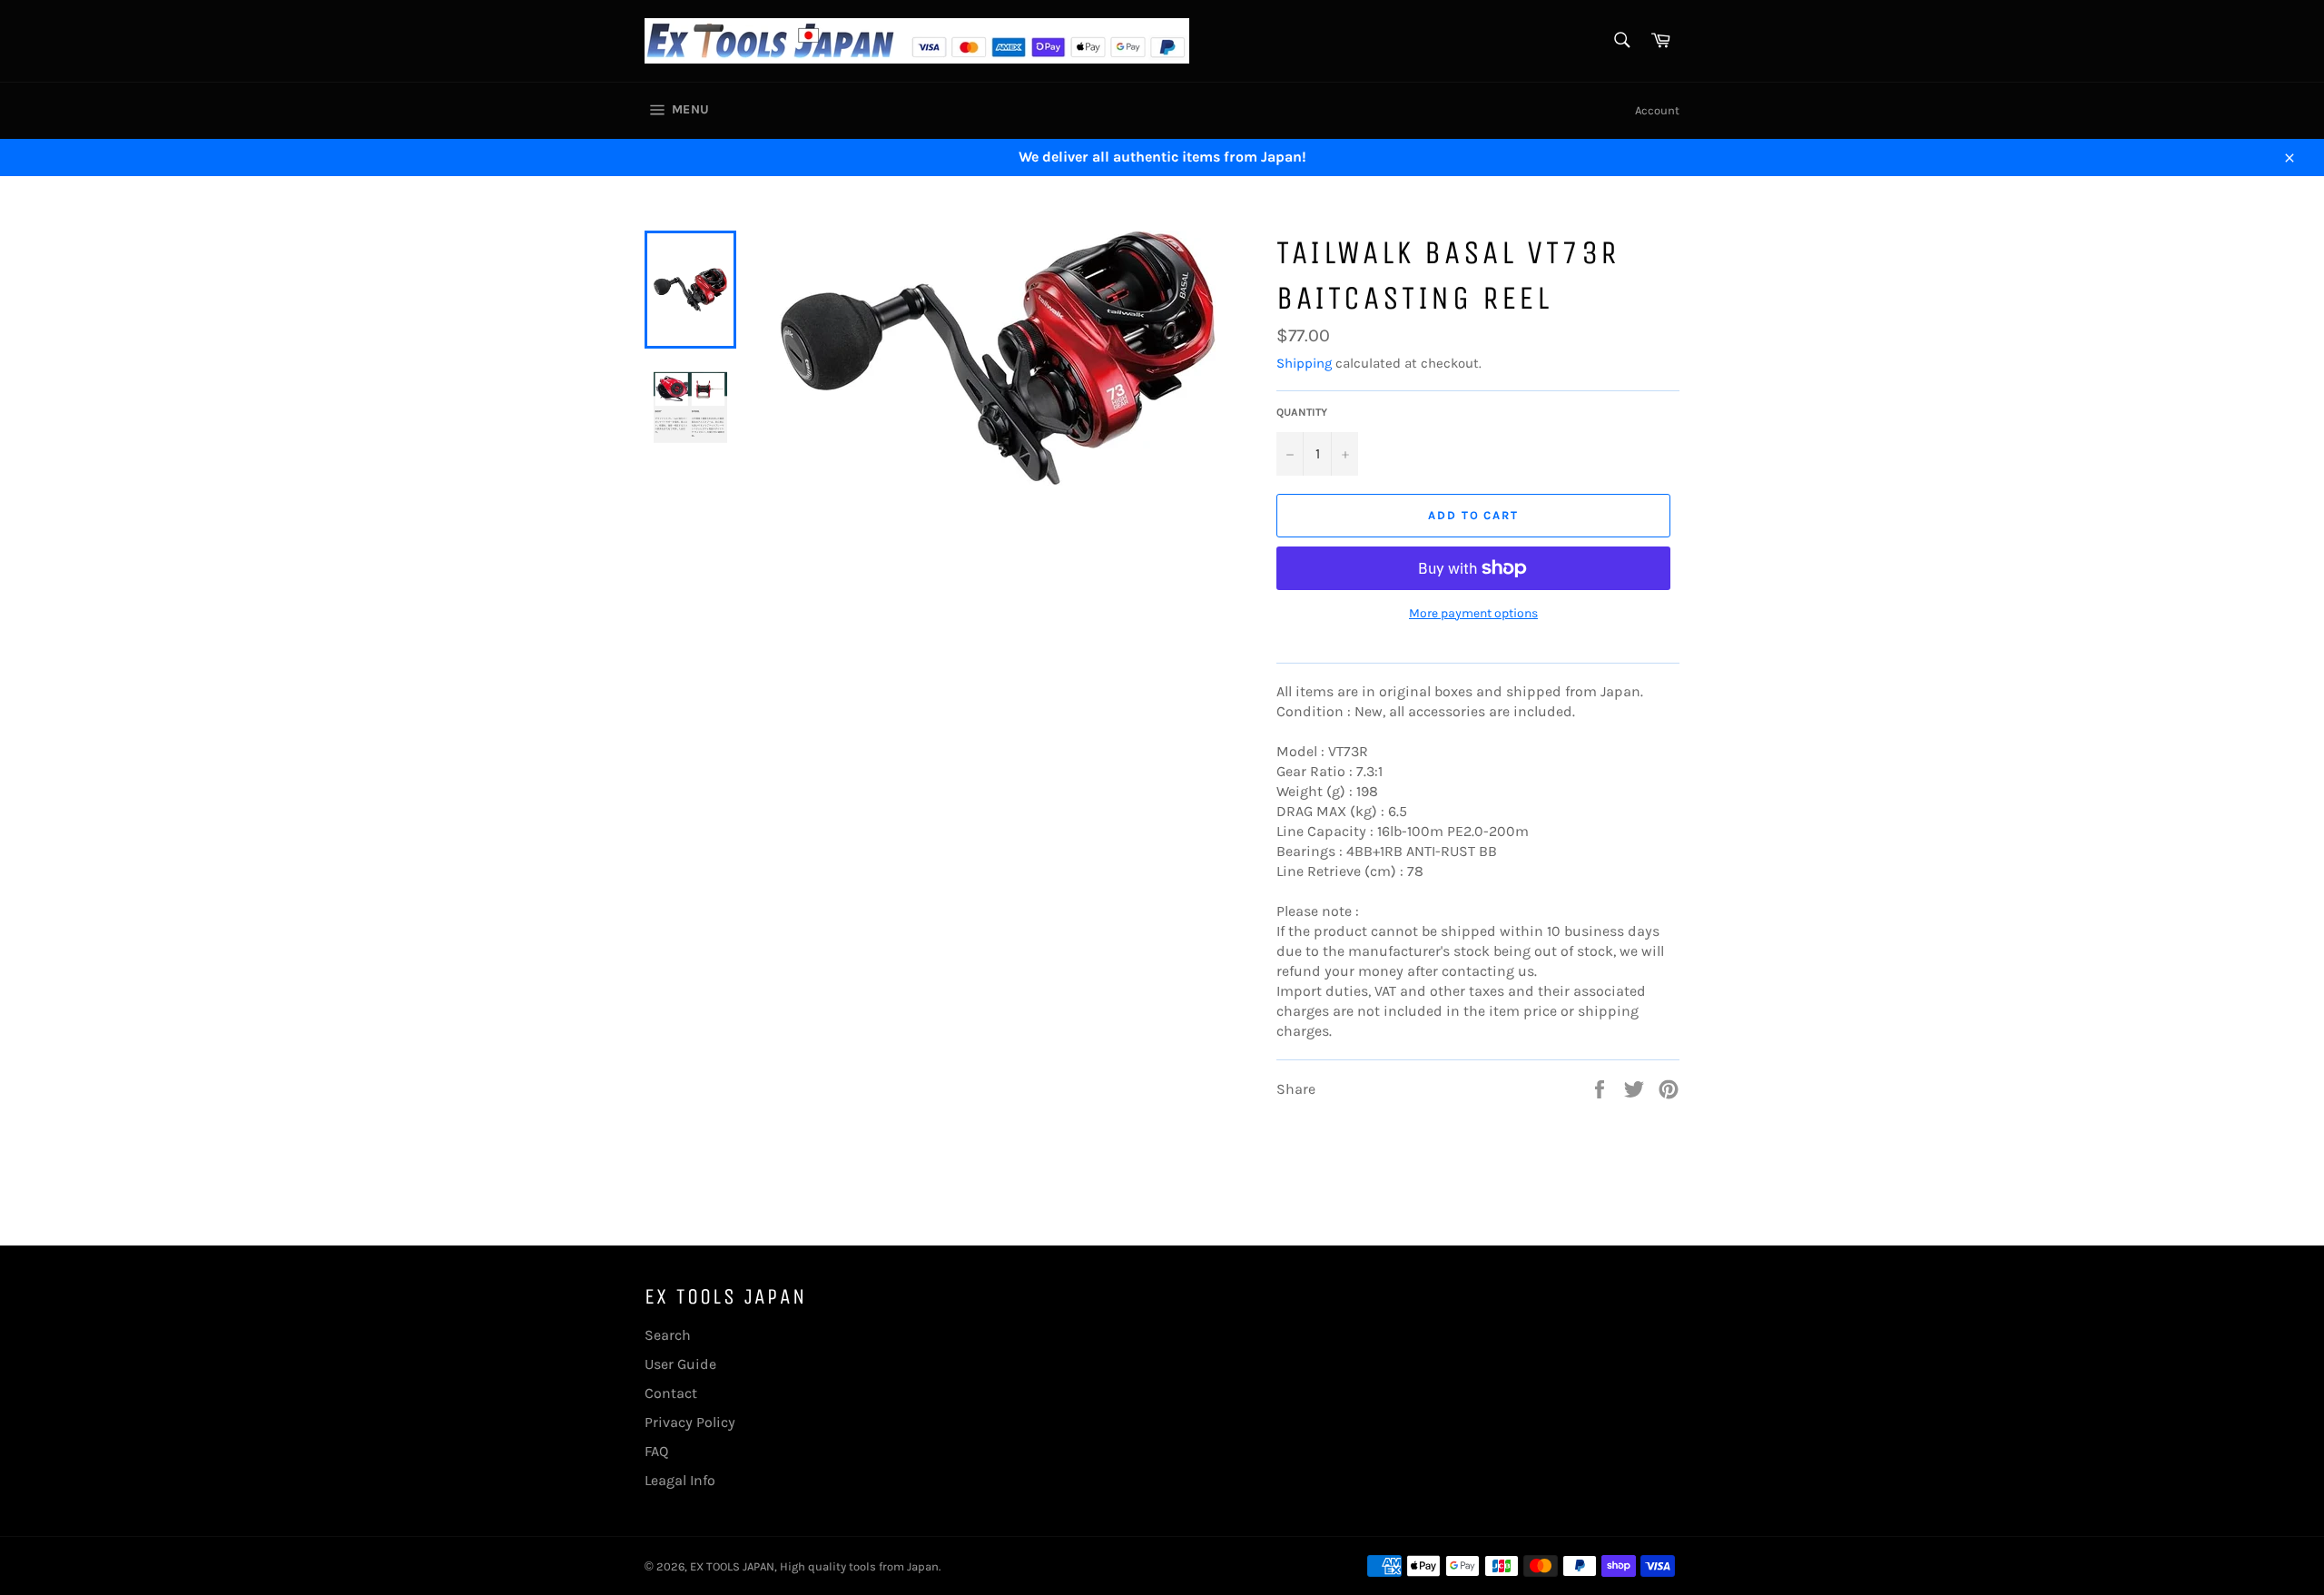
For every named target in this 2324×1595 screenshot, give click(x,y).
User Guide (680, 1364)
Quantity (1302, 412)
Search (668, 1335)
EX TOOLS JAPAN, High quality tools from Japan (814, 1566)
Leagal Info (680, 1480)
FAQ (656, 1451)
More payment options (1473, 613)
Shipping (1304, 363)
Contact (671, 1393)
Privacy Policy (690, 1422)
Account (1657, 110)
